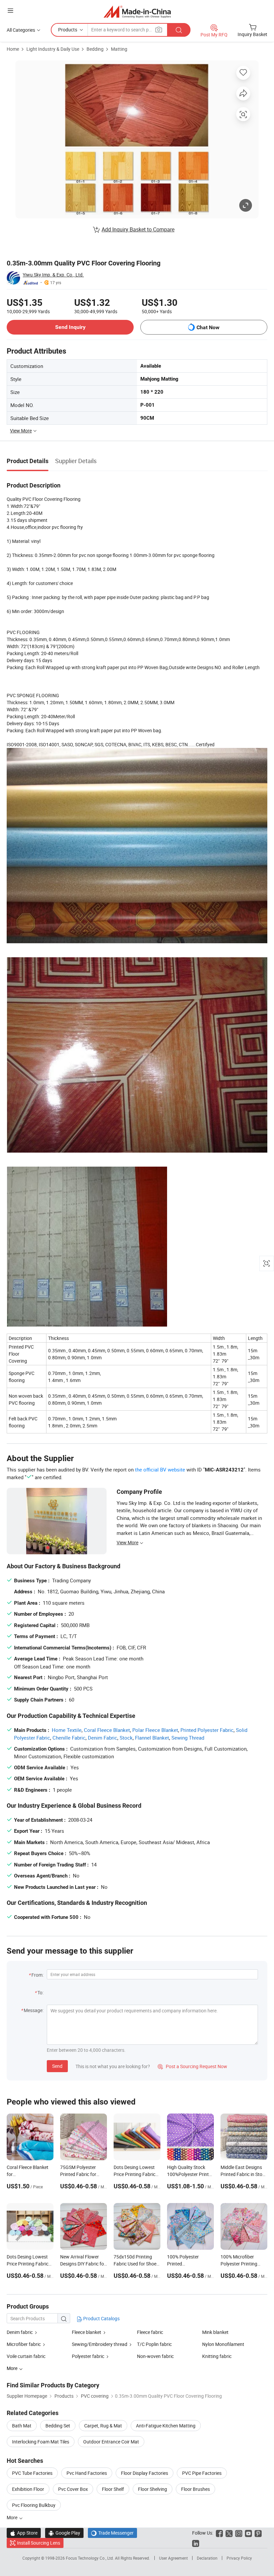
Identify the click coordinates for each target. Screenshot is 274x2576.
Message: (34, 2010)
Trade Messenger (112, 2533)
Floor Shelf (113, 2489)
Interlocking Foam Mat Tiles (41, 2442)
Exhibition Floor (28, 2489)
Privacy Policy (239, 2558)
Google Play (64, 2533)
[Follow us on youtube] (248, 2533)
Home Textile (67, 1730)
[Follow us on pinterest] (258, 2533)
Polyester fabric (88, 2356)
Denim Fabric (103, 1738)
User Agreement (173, 2558)
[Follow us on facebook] (219, 2533)
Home (13, 49)
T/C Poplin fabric (154, 2344)
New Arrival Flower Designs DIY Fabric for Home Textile (83, 2264)
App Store (24, 2533)
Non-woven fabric (155, 2356)
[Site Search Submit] (179, 30)
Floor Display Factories (145, 2473)
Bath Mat (22, 2426)
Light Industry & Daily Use (53, 49)
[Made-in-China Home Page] (137, 12)
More (13, 2517)
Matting (119, 49)
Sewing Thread (188, 1738)
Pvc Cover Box (73, 2489)
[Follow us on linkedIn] (196, 2543)
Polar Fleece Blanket (155, 1730)
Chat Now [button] (208, 327)
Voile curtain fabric (26, 2356)
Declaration (207, 2558)
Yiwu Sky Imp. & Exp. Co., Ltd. (53, 275)
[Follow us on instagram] (239, 2533)
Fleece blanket (87, 2332)
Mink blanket (215, 2332)
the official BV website (160, 1469)
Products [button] (68, 30)
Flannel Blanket (152, 1738)
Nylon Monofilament (223, 2344)
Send (57, 2066)
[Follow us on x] (229, 2533)
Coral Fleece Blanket (107, 1730)
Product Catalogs (101, 2318)
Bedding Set (58, 2426)
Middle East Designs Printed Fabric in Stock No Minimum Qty (244, 2174)
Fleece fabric (150, 2332)
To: (40, 1993)
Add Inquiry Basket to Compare (138, 229)
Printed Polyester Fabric (207, 1730)
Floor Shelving (153, 2489)
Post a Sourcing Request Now (192, 2066)
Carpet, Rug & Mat (103, 2426)
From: (37, 1975)
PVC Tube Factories (32, 2473)
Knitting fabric (217, 2356)
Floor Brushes (195, 2489)
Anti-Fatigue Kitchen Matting (166, 2426)
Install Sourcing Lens (39, 2543)
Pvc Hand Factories (87, 2473)
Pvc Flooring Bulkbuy (34, 2505)
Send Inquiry (70, 327)
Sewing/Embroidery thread (100, 2344)
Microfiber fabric (24, 2344)
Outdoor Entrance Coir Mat (111, 2442)
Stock (126, 1738)
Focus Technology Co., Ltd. (90, 2558)
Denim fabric (20, 2332)
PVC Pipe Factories (202, 2473)
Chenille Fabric (69, 1738)
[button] (10, 11)
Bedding (95, 49)
